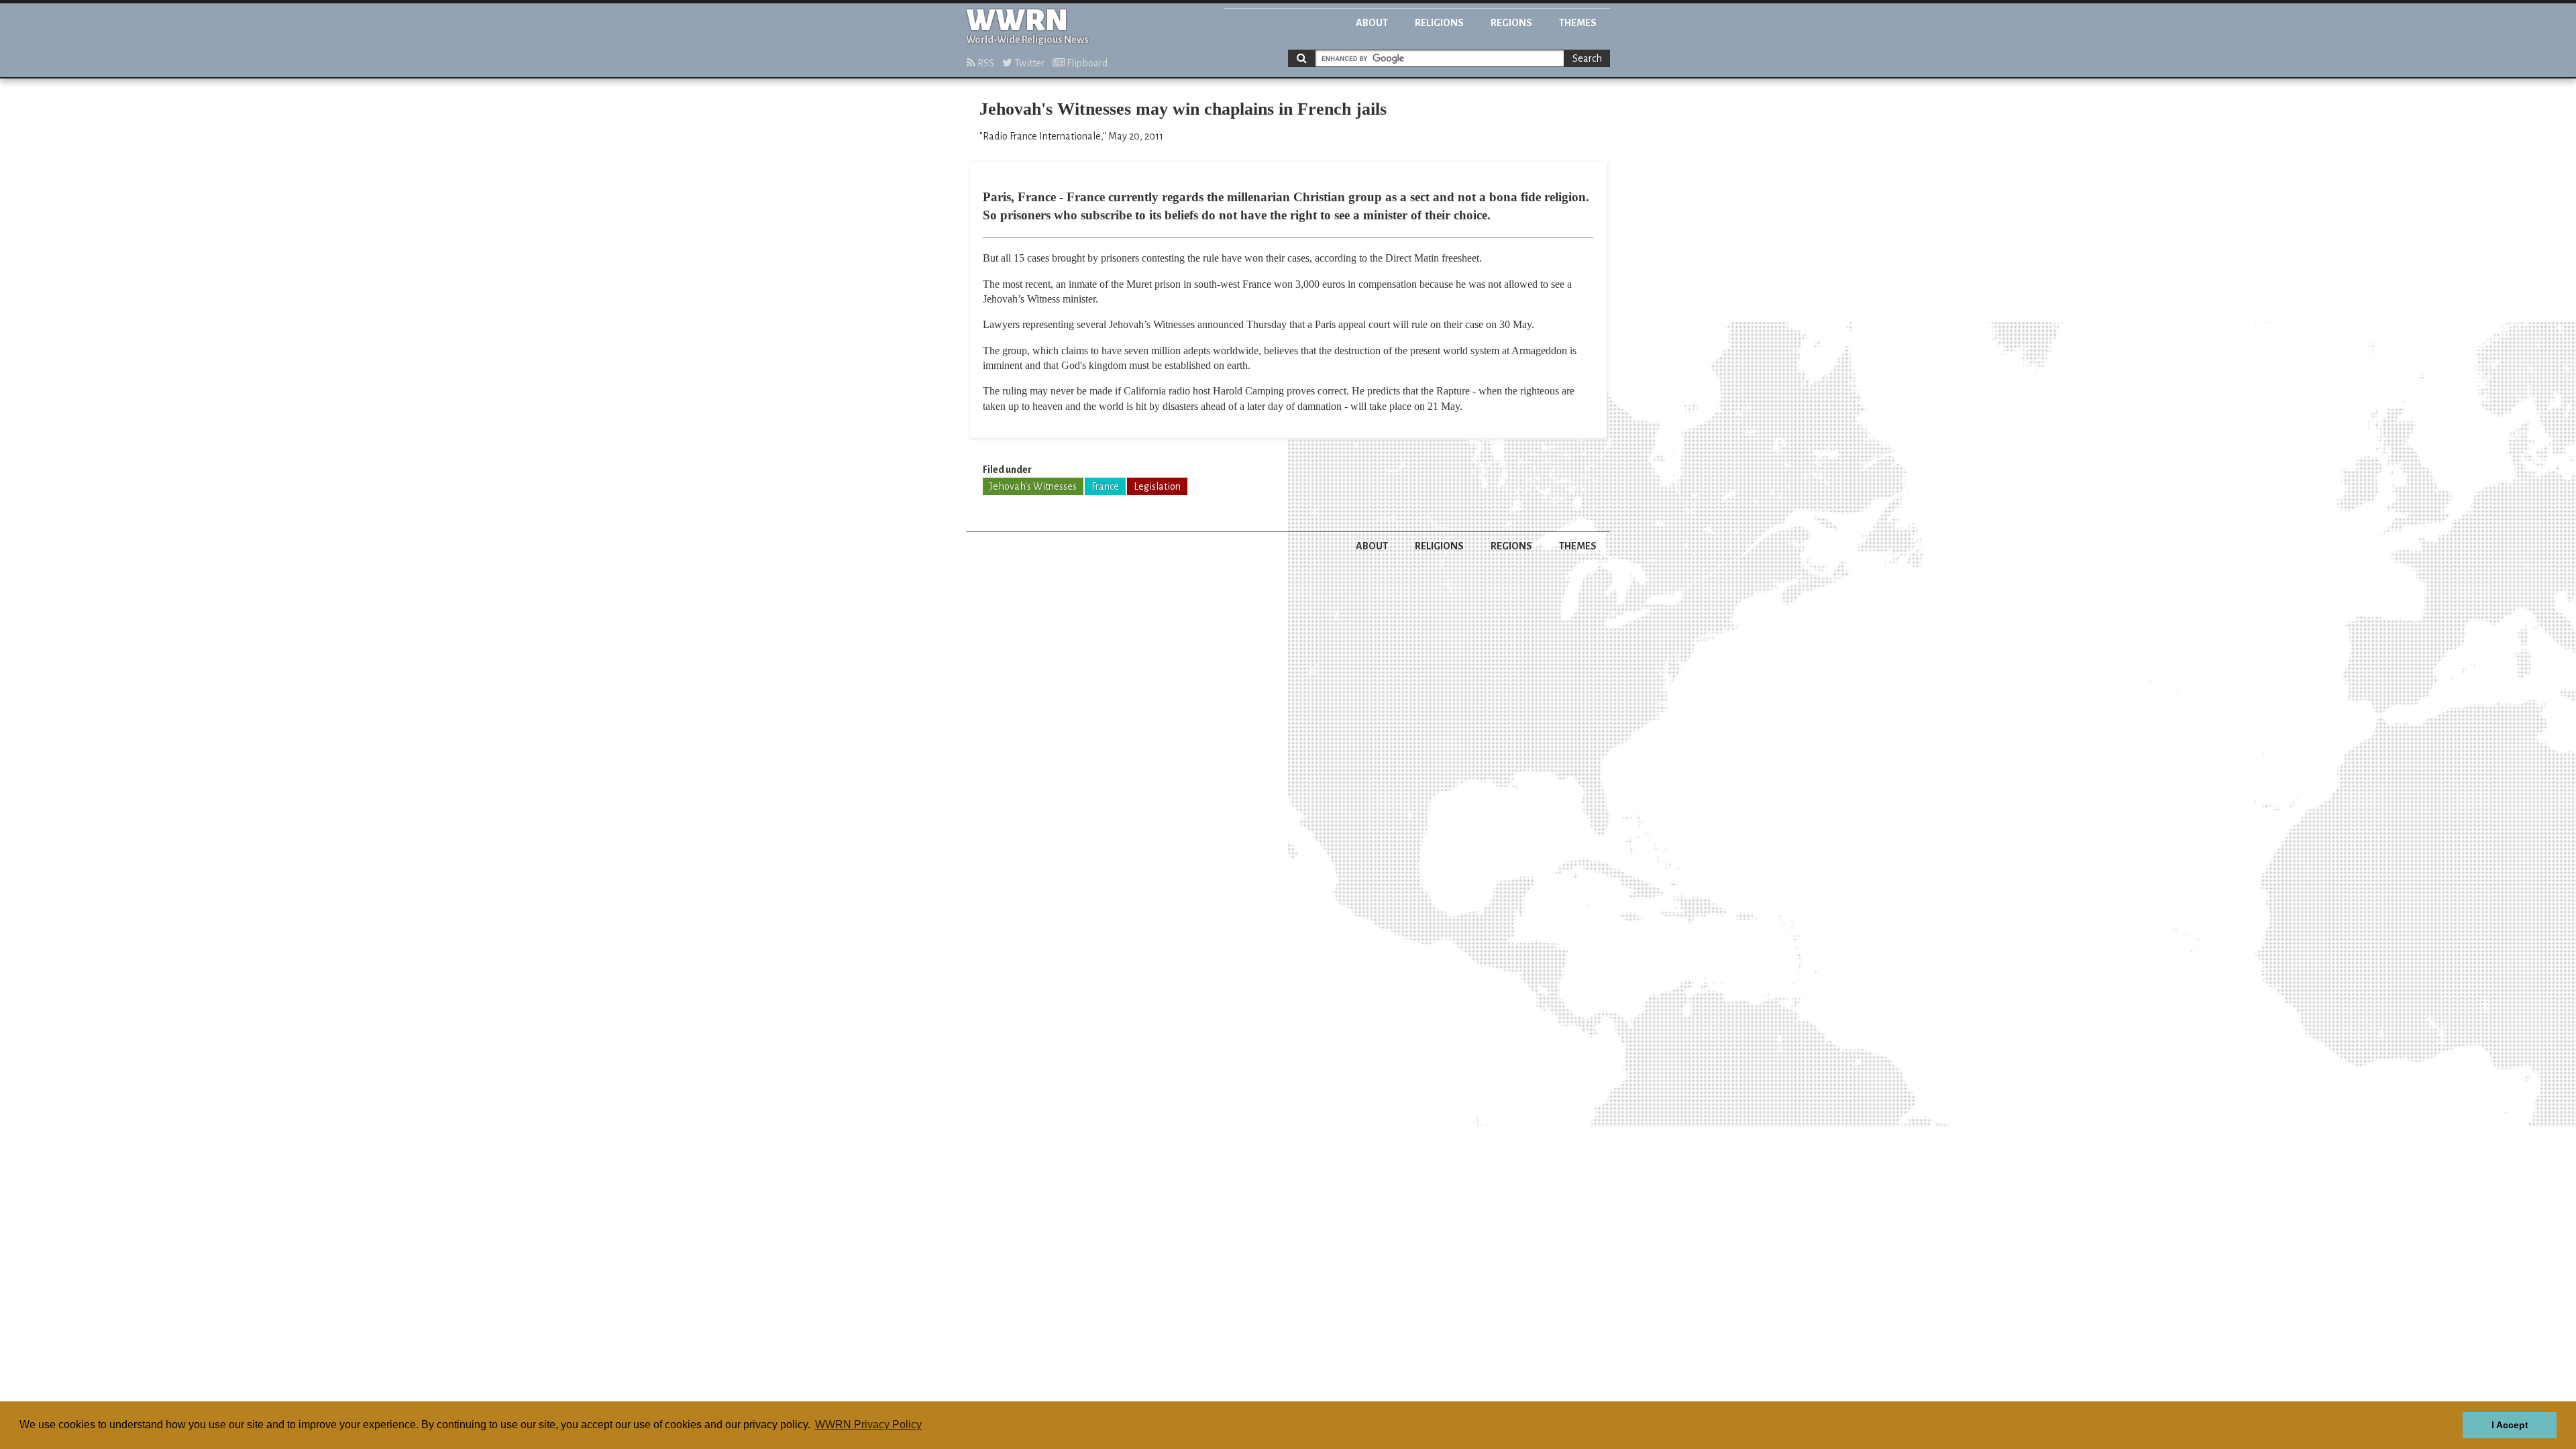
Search (1587, 58)
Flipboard (1086, 63)
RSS (985, 63)
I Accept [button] (2510, 1425)
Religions (1439, 23)
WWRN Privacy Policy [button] (868, 1425)
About (1372, 23)
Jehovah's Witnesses (1033, 486)
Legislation (1157, 486)
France (1105, 486)
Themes (1578, 23)
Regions (1511, 23)
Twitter (1028, 63)
